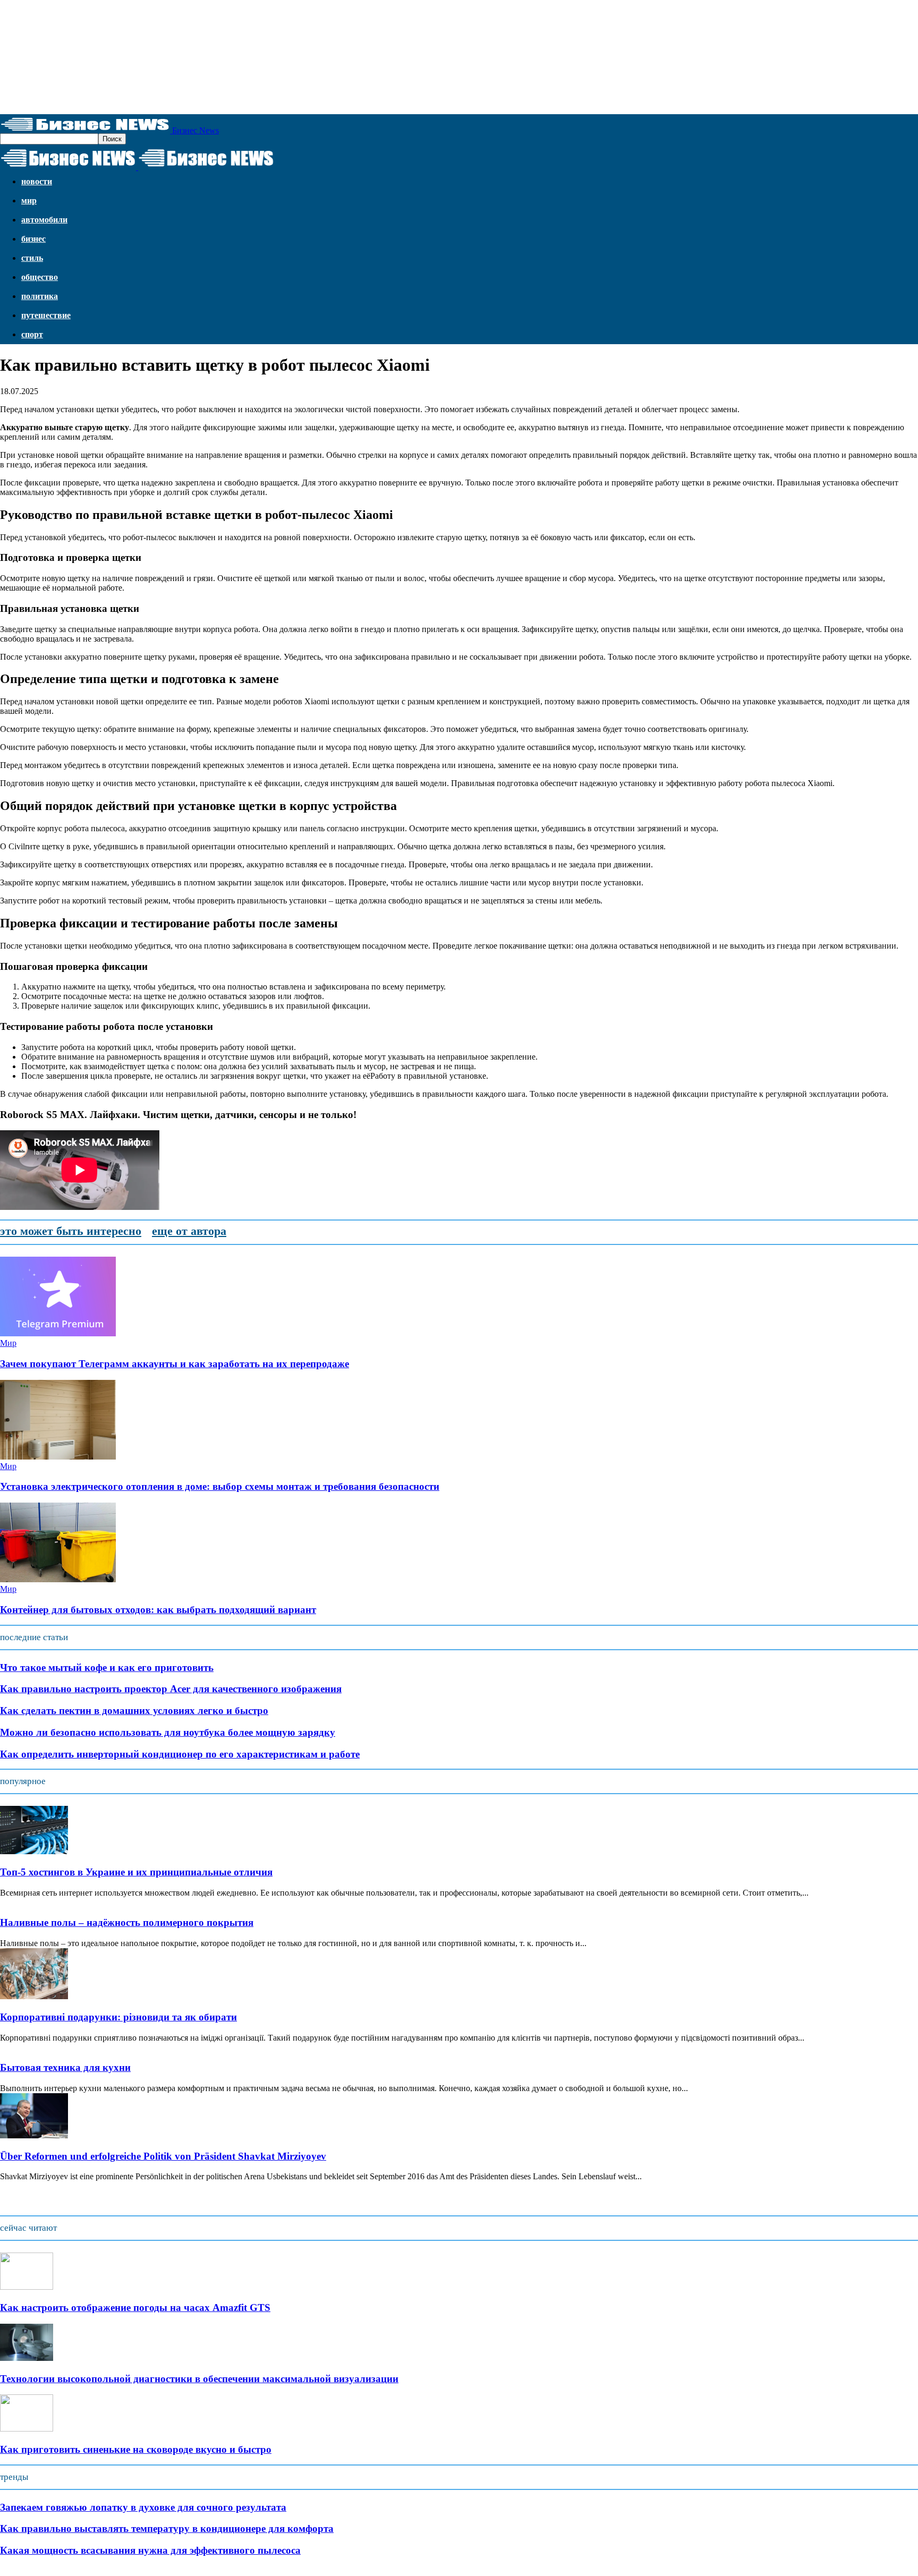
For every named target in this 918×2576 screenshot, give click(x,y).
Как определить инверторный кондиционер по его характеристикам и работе (180, 1754)
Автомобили (44, 220)
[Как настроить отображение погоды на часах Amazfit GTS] (27, 2287)
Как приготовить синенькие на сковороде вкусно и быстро (136, 2449)
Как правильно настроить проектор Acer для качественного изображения (171, 1689)
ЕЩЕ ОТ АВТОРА (189, 1231)
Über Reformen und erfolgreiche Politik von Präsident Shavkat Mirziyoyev (163, 2156)
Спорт (32, 334)
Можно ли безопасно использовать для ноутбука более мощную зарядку (168, 1732)
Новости (37, 181)
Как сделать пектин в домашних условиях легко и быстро (134, 1711)
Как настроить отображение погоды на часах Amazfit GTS (135, 2308)
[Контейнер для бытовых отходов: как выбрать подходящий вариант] (58, 1579)
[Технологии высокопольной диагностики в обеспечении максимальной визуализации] (27, 2358)
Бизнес (33, 239)
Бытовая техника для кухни (65, 2067)
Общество (40, 277)
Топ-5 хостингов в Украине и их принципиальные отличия (136, 1872)
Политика (40, 296)
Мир (29, 201)
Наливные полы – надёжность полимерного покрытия (127, 1922)
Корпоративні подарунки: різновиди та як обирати (118, 2017)
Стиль (32, 258)
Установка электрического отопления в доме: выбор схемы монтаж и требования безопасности (220, 1486)
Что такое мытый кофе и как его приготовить (107, 1667)
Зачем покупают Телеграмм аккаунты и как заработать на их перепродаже (175, 1364)
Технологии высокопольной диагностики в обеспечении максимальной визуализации (199, 2379)
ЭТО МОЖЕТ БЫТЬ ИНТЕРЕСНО (71, 1231)
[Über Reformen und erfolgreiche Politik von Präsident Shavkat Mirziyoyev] (34, 2135)
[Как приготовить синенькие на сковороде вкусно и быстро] (27, 2429)
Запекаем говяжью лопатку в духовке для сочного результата (143, 2507)
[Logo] (69, 167)
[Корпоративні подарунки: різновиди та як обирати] (34, 1996)
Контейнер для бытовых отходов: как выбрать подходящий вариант (158, 1610)
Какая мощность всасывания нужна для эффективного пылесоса (150, 2550)
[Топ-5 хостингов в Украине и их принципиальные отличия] (34, 1851)
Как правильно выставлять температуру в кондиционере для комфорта (167, 2528)
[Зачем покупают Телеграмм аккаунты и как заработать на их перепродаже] (58, 1333)
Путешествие (46, 315)
